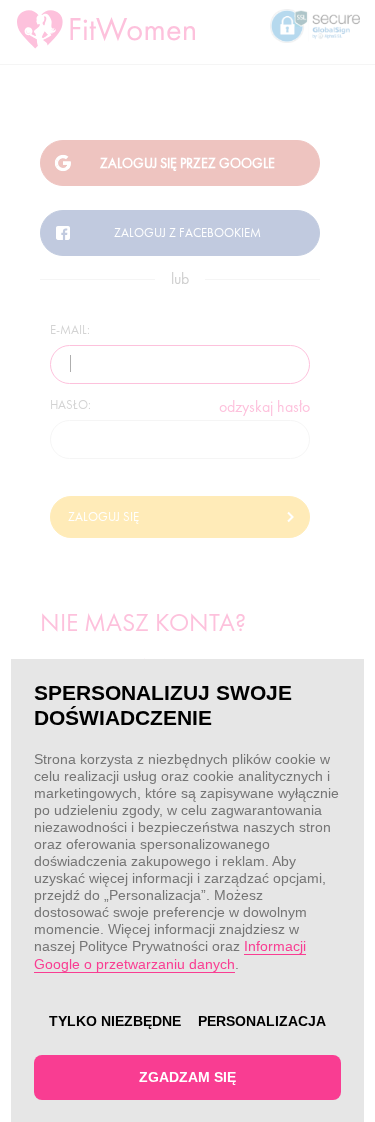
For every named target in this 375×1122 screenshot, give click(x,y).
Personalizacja (262, 1021)
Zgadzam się (187, 1077)
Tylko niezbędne (115, 1021)
